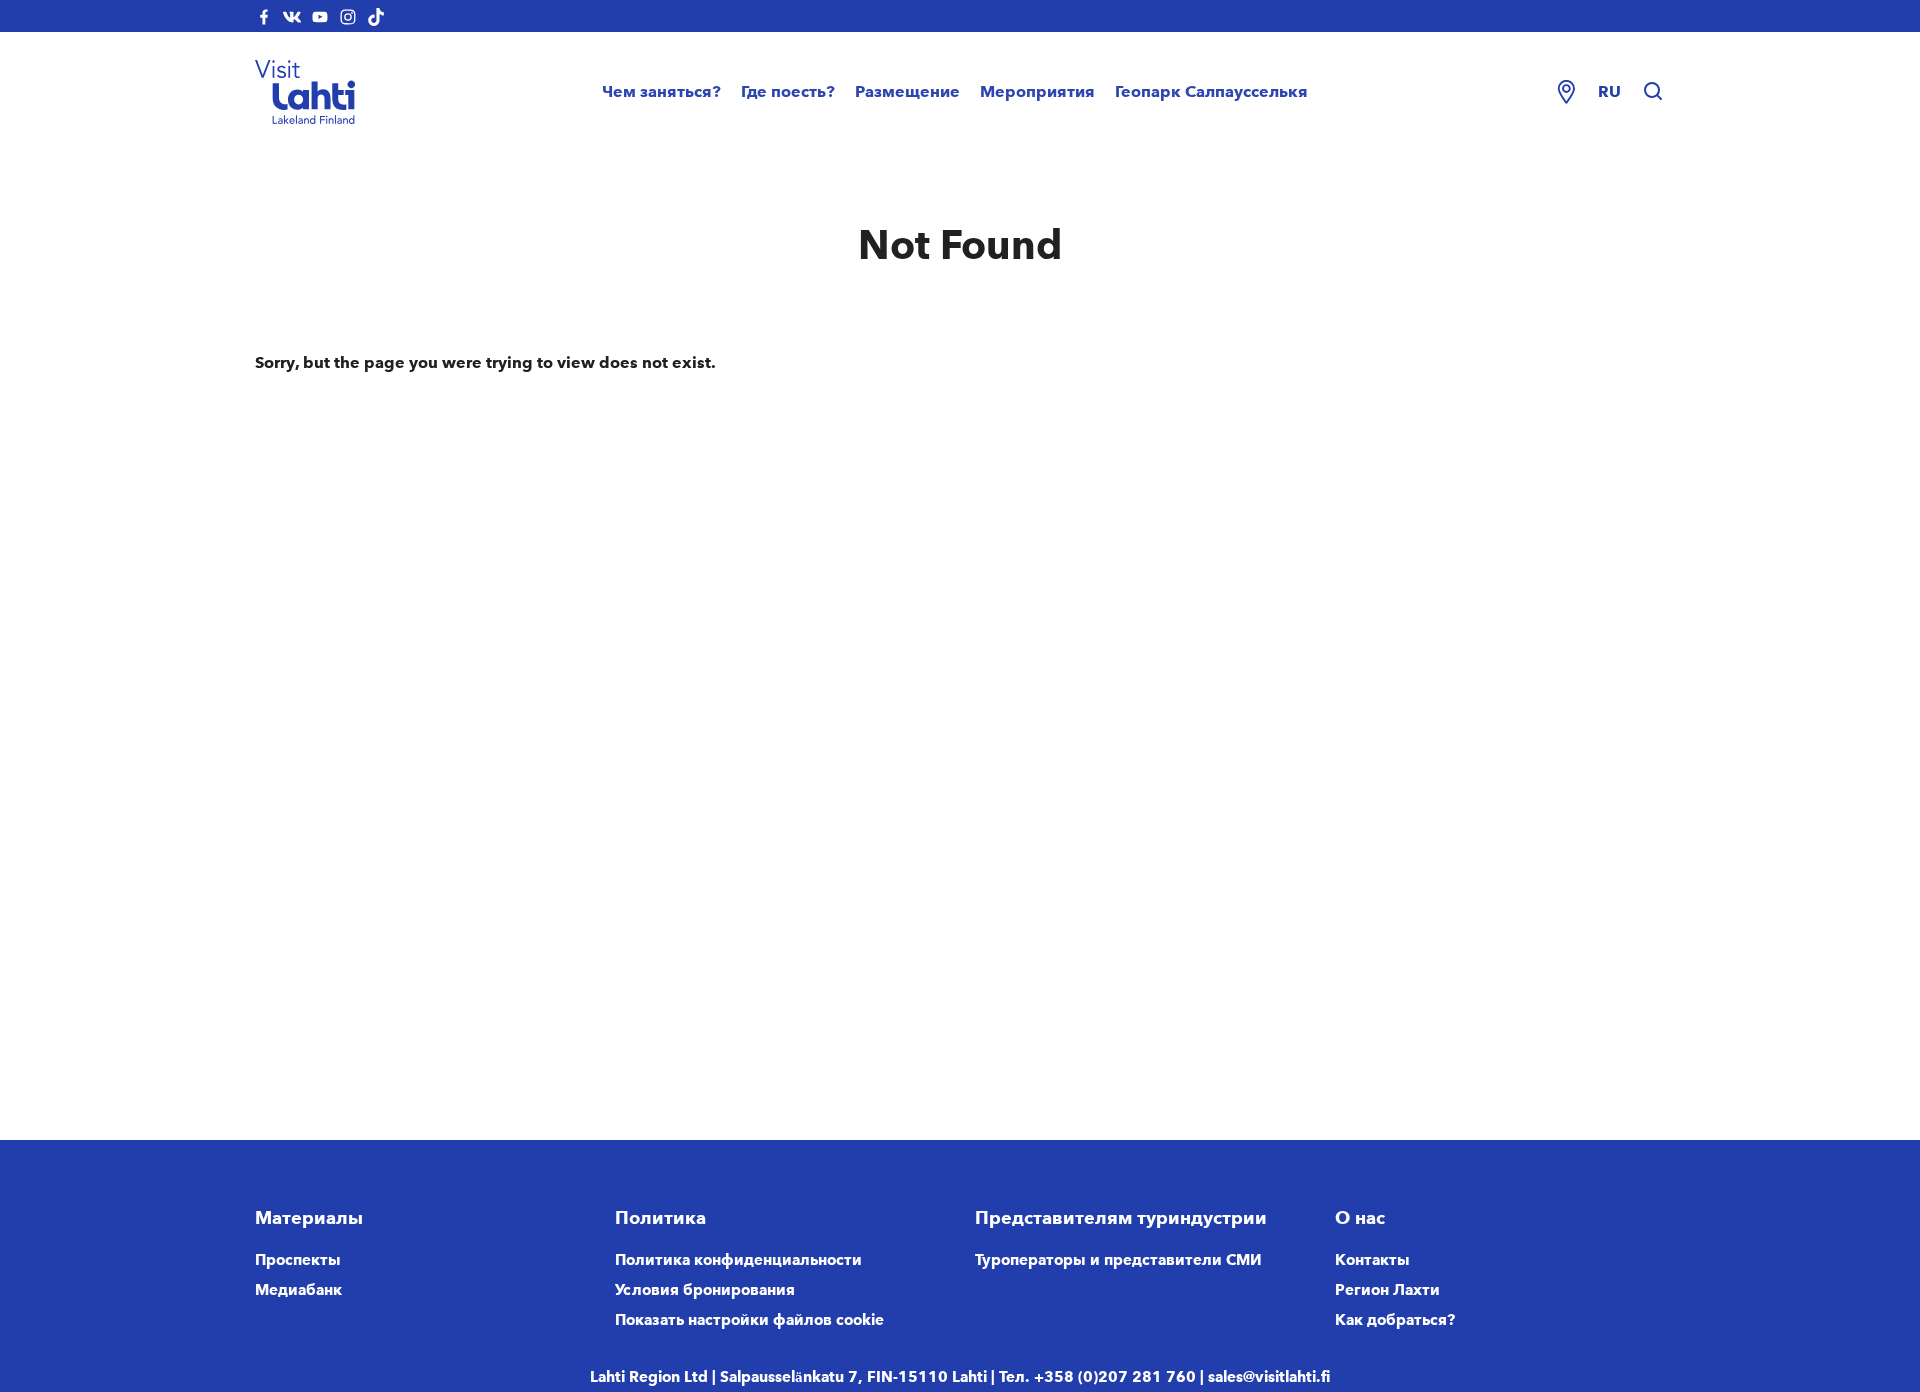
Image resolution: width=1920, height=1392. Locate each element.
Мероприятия (1037, 91)
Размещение (907, 91)
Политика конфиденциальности (738, 1260)
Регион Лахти (1387, 1290)
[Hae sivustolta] (1653, 92)
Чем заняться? (661, 91)
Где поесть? (788, 91)
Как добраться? (1395, 1320)
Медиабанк (298, 1290)
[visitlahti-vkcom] (292, 16)
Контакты (1372, 1260)
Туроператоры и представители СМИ (1118, 1260)
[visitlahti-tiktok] (376, 16)
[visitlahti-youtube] (320, 16)
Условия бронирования (705, 1290)
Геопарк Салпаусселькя (1211, 91)
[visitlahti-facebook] (264, 16)
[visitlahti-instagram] (348, 16)
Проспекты (298, 1260)
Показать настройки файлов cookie (749, 1320)
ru (1609, 91)
